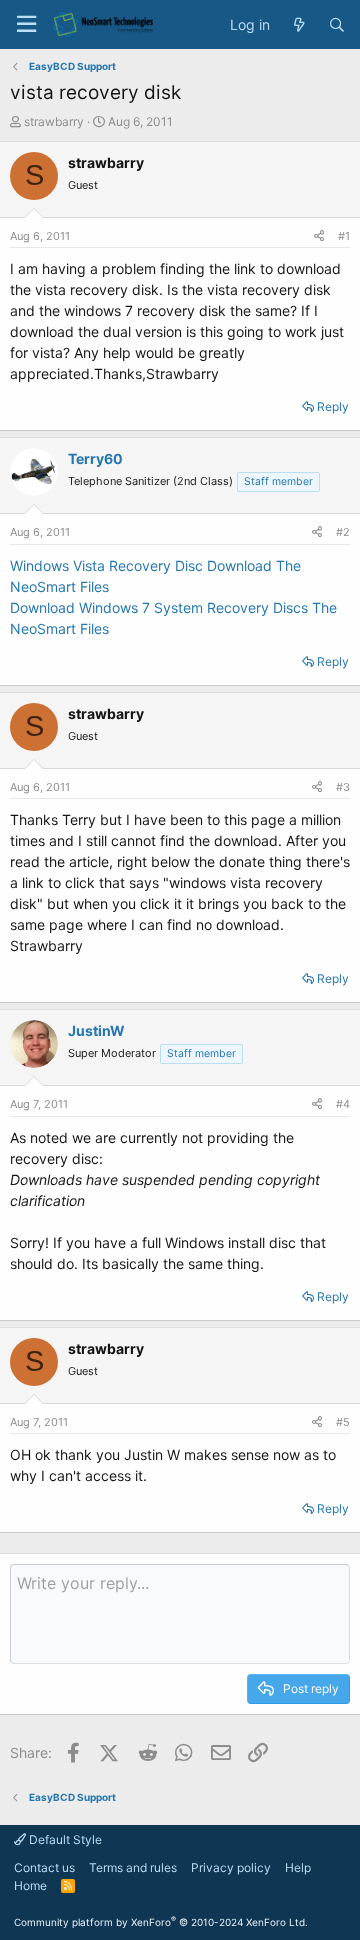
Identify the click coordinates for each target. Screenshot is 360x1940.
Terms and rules (133, 1867)
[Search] (337, 25)
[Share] (319, 236)
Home (30, 1885)
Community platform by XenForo (161, 1922)
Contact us (44, 1867)
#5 (343, 1422)
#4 (343, 1104)
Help (298, 1867)
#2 (343, 532)
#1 (344, 236)
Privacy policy (231, 1867)
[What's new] (299, 25)
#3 (343, 787)
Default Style (64, 1839)
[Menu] (26, 24)
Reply (333, 406)
